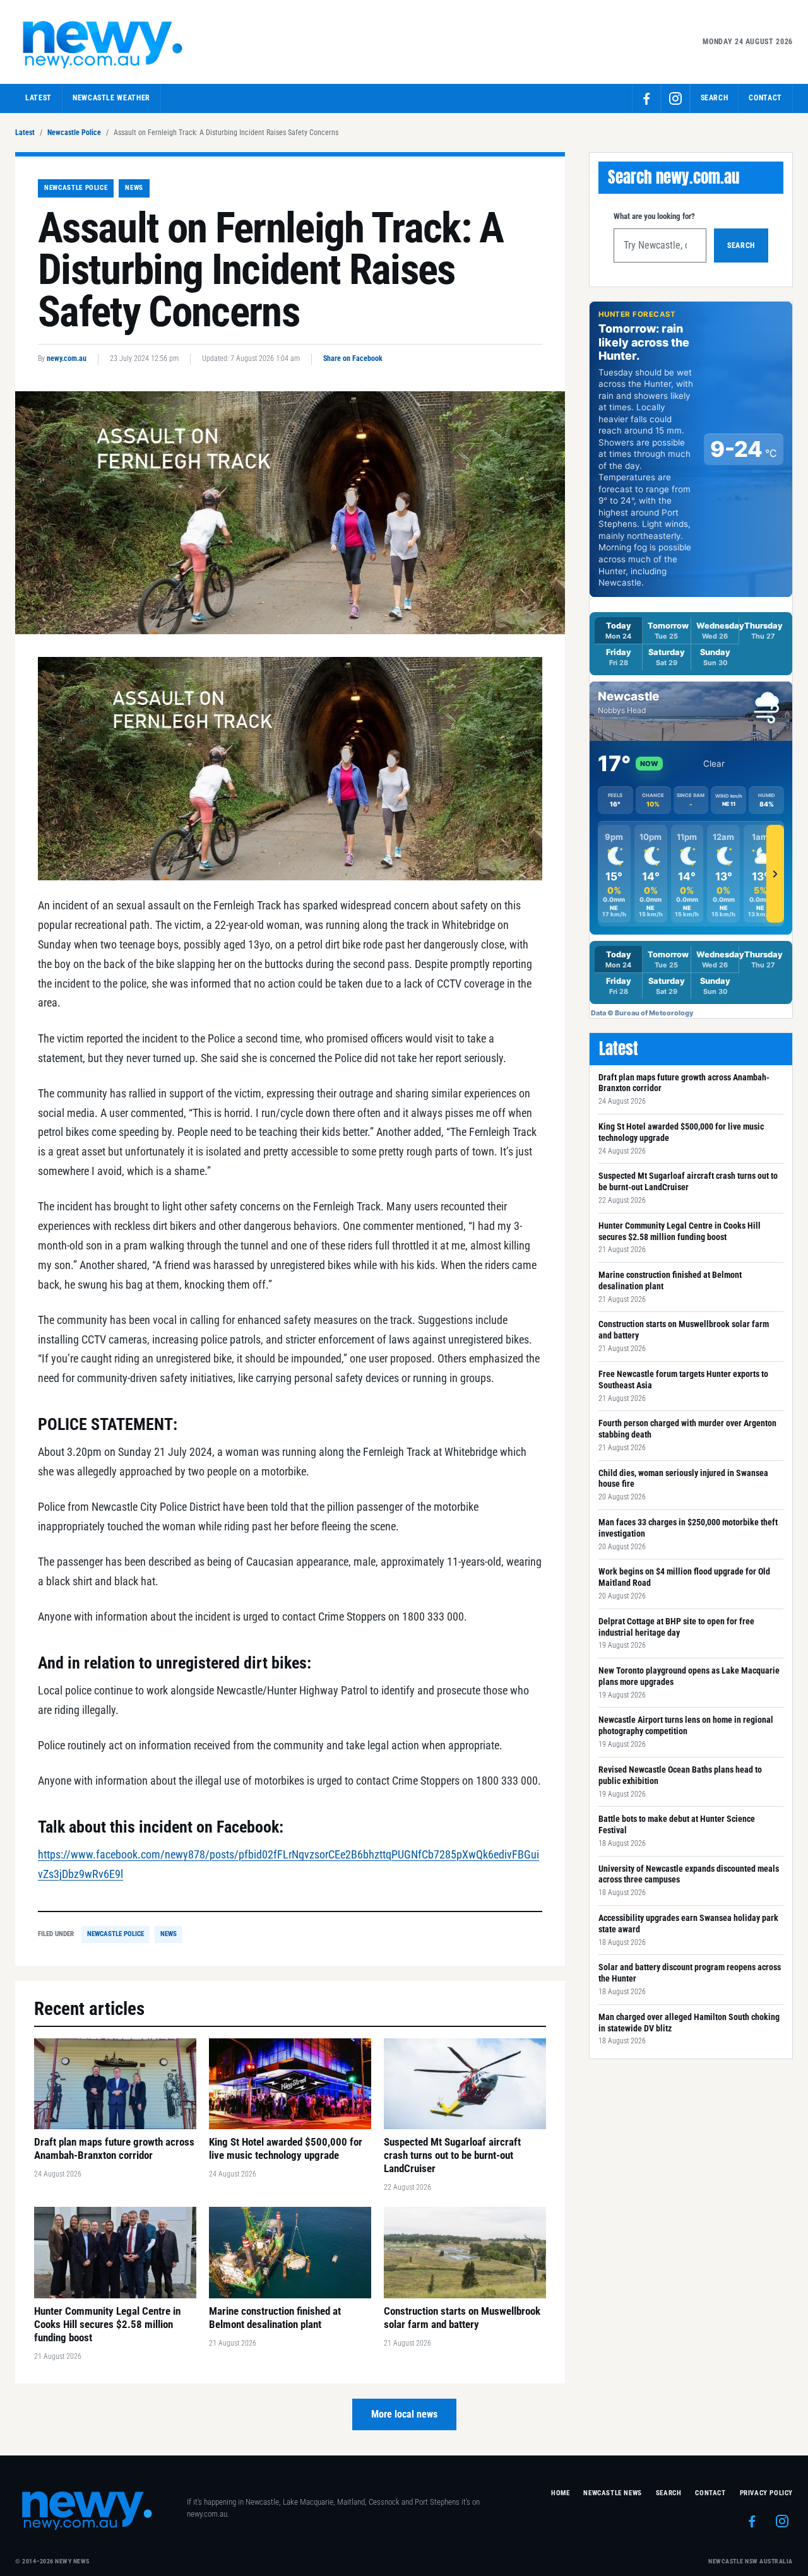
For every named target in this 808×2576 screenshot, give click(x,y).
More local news (404, 2414)
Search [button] (715, 98)
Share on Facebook (353, 358)
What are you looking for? (654, 216)
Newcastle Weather (111, 98)
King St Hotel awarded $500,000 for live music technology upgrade (681, 1132)
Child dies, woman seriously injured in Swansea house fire (683, 1479)
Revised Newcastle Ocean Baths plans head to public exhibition (680, 1775)
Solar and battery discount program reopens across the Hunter (690, 1973)
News (134, 188)
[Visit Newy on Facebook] (646, 98)
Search (741, 245)
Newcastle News (612, 2493)
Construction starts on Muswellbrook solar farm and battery (684, 1330)
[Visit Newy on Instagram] (675, 98)
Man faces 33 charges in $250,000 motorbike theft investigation (688, 1528)
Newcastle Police (74, 133)
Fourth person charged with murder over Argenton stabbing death (687, 1429)
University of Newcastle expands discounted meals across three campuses (689, 1874)
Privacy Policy (766, 2493)
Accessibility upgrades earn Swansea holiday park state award (688, 1923)
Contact (765, 98)
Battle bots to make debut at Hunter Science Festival (677, 1824)
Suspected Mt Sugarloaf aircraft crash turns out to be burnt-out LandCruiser (688, 1181)
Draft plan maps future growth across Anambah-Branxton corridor (684, 1083)
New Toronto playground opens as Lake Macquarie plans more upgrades (689, 1676)
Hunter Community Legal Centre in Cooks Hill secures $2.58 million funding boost (680, 1231)
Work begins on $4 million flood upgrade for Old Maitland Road (684, 1577)
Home (560, 2493)
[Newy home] (104, 42)
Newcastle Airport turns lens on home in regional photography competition (686, 1725)
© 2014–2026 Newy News (52, 2561)
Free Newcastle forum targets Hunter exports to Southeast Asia (683, 1380)
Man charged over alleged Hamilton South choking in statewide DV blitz (689, 2023)
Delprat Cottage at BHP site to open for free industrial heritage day (676, 1627)
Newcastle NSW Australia (751, 2561)
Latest (39, 98)
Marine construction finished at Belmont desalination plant (670, 1280)
